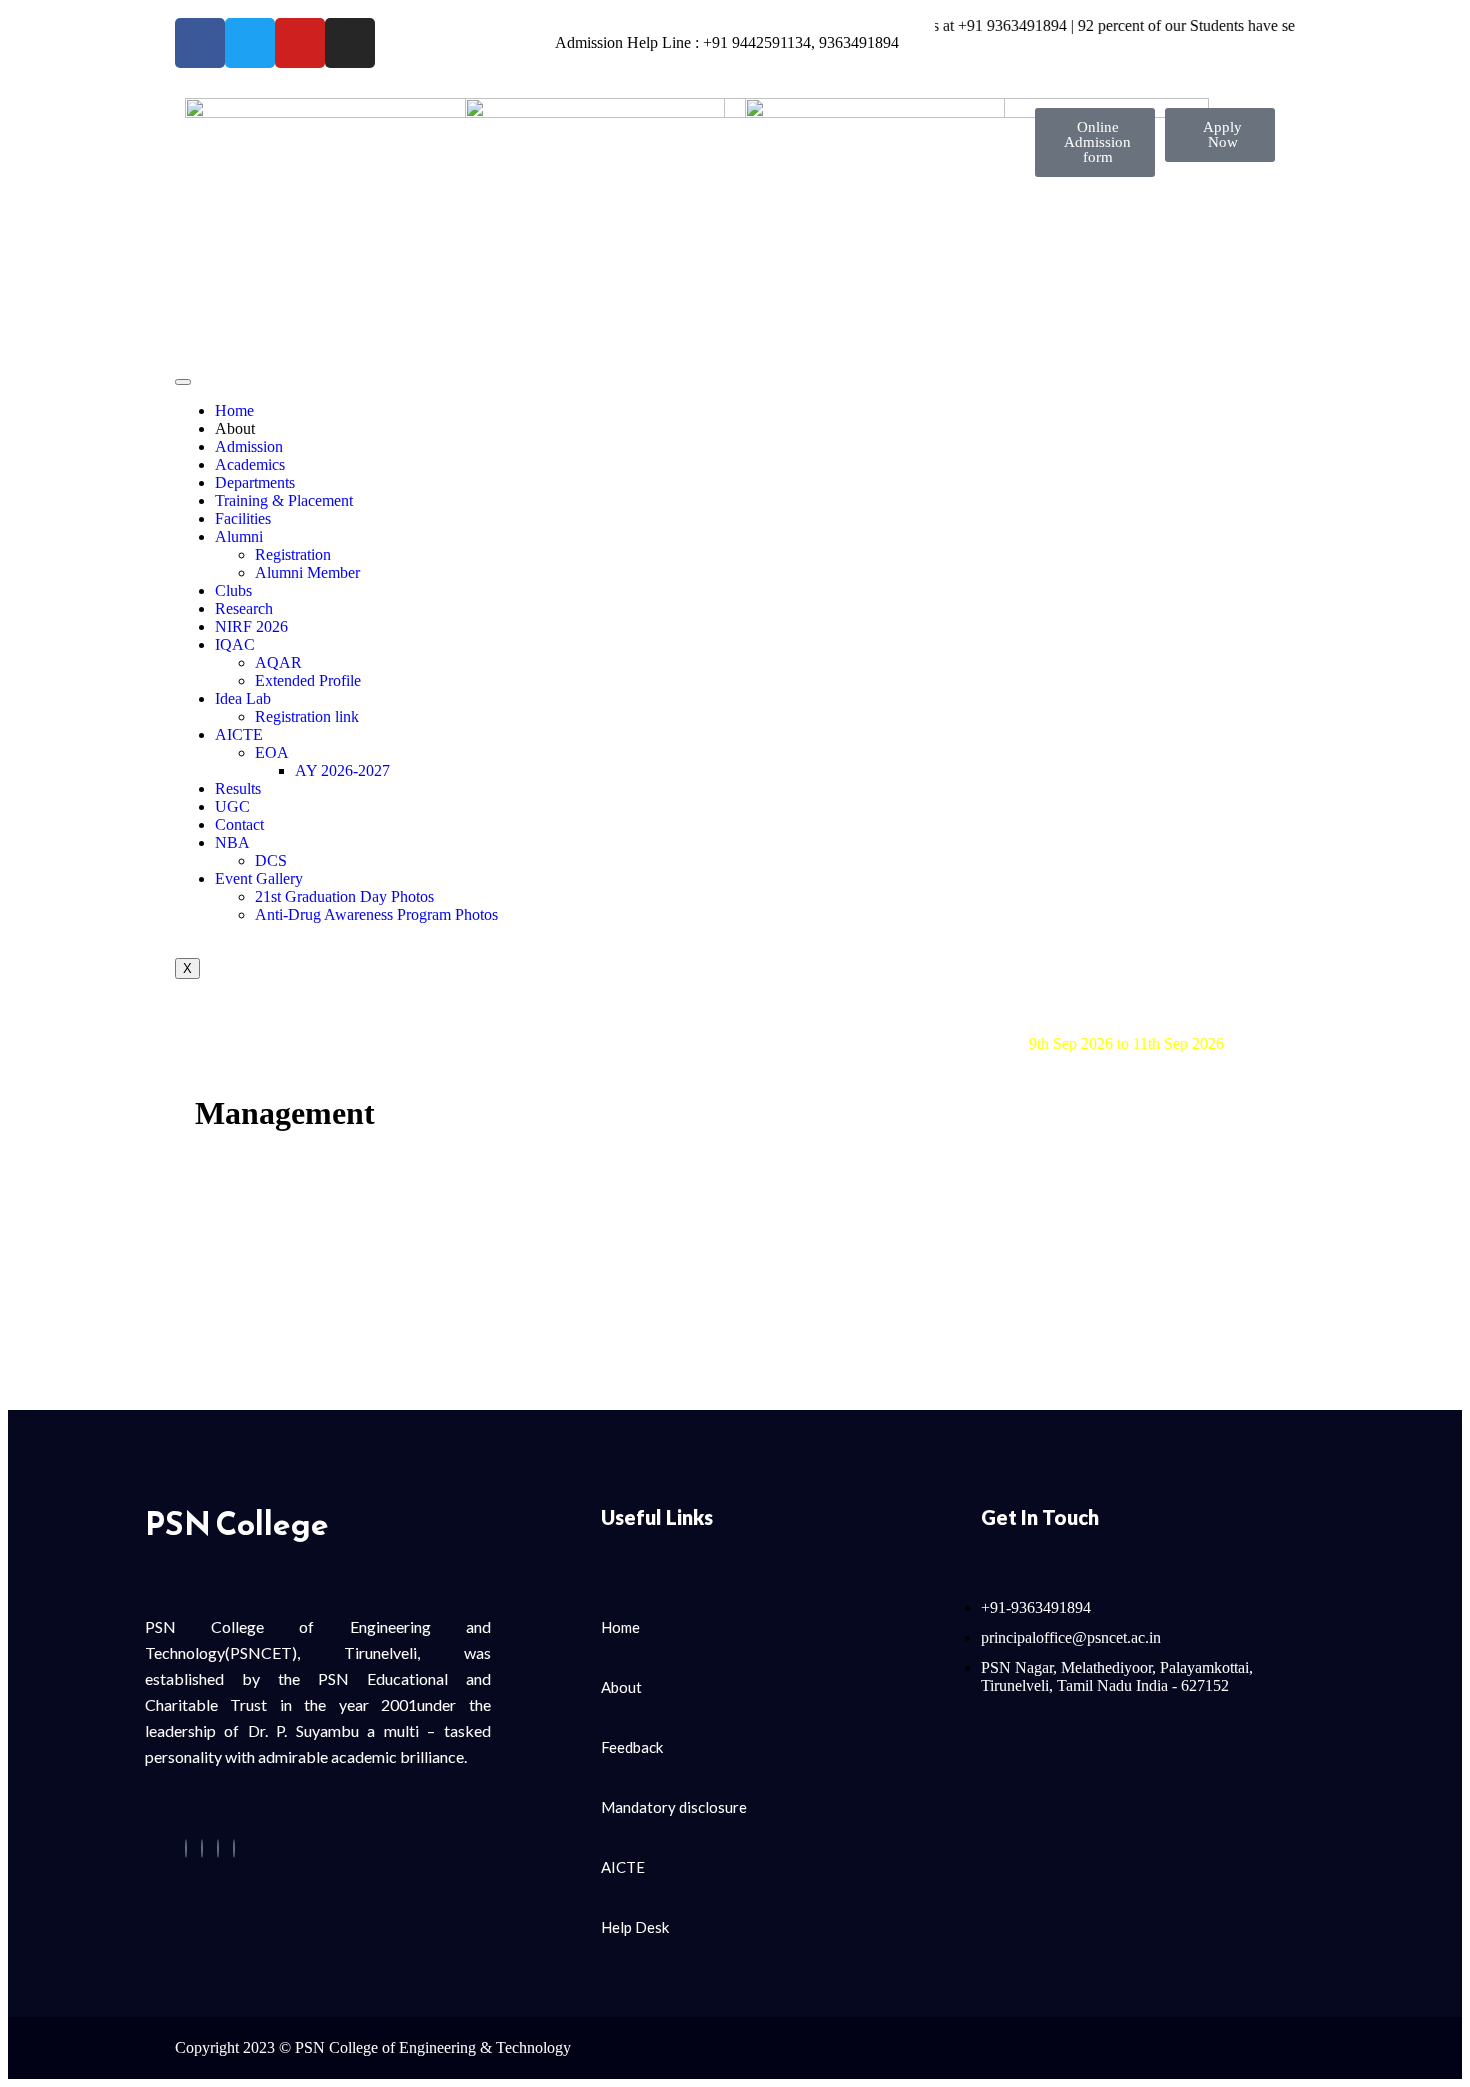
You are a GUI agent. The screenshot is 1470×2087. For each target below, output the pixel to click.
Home (234, 410)
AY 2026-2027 (342, 770)
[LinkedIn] (218, 1848)
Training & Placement (284, 500)
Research (244, 608)
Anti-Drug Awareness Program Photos (376, 914)
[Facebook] (186, 1848)
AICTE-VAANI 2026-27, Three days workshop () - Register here (991, 1043)
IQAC (235, 644)
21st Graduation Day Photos (344, 896)
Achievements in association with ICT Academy (838, 1025)
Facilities (243, 518)
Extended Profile (308, 680)
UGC (232, 806)
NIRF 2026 (251, 626)
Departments (255, 482)
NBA (232, 842)
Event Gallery (259, 878)
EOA (272, 752)
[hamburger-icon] (183, 382)
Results (238, 788)
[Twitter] (202, 1848)
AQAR (278, 662)
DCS (271, 860)
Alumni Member (307, 572)
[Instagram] (234, 1848)
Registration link (307, 716)
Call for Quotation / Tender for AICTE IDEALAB (846, 1007)
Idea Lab (243, 698)
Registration (293, 554)
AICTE (239, 734)
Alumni (239, 536)
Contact (239, 824)
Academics (250, 464)
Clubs (233, 590)
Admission (249, 446)
